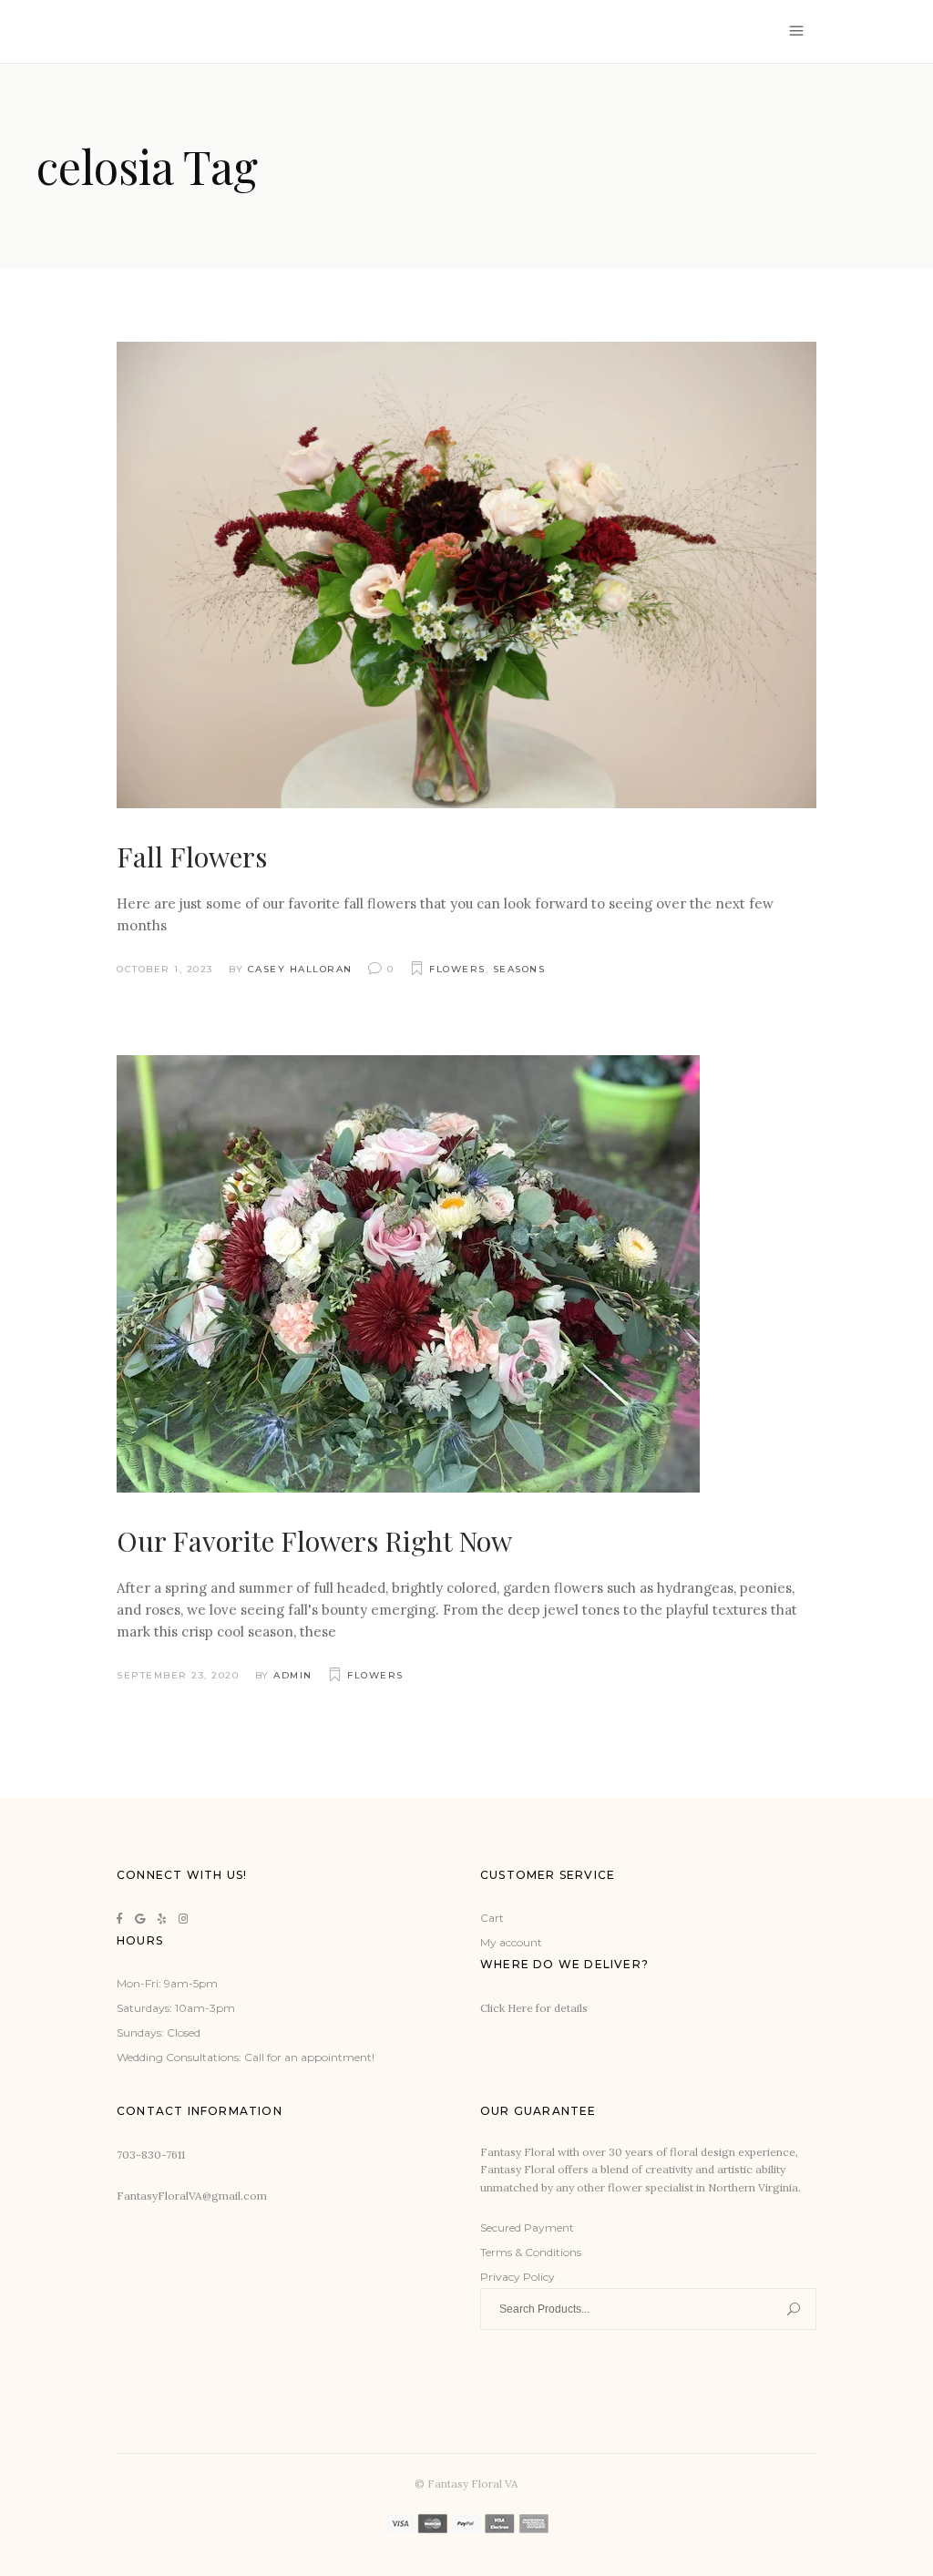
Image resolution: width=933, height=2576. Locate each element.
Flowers (457, 969)
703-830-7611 (151, 2155)
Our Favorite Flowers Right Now (314, 1541)
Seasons (519, 969)
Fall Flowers (192, 857)
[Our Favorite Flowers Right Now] (408, 1274)
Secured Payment (527, 2227)
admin (293, 1675)
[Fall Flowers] (466, 575)
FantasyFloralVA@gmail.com (192, 2196)
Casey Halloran (300, 969)
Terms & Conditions (531, 2252)
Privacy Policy (518, 2277)
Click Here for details (534, 2008)
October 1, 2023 (165, 969)
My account (511, 1942)
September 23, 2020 (178, 1675)
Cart (492, 1918)
